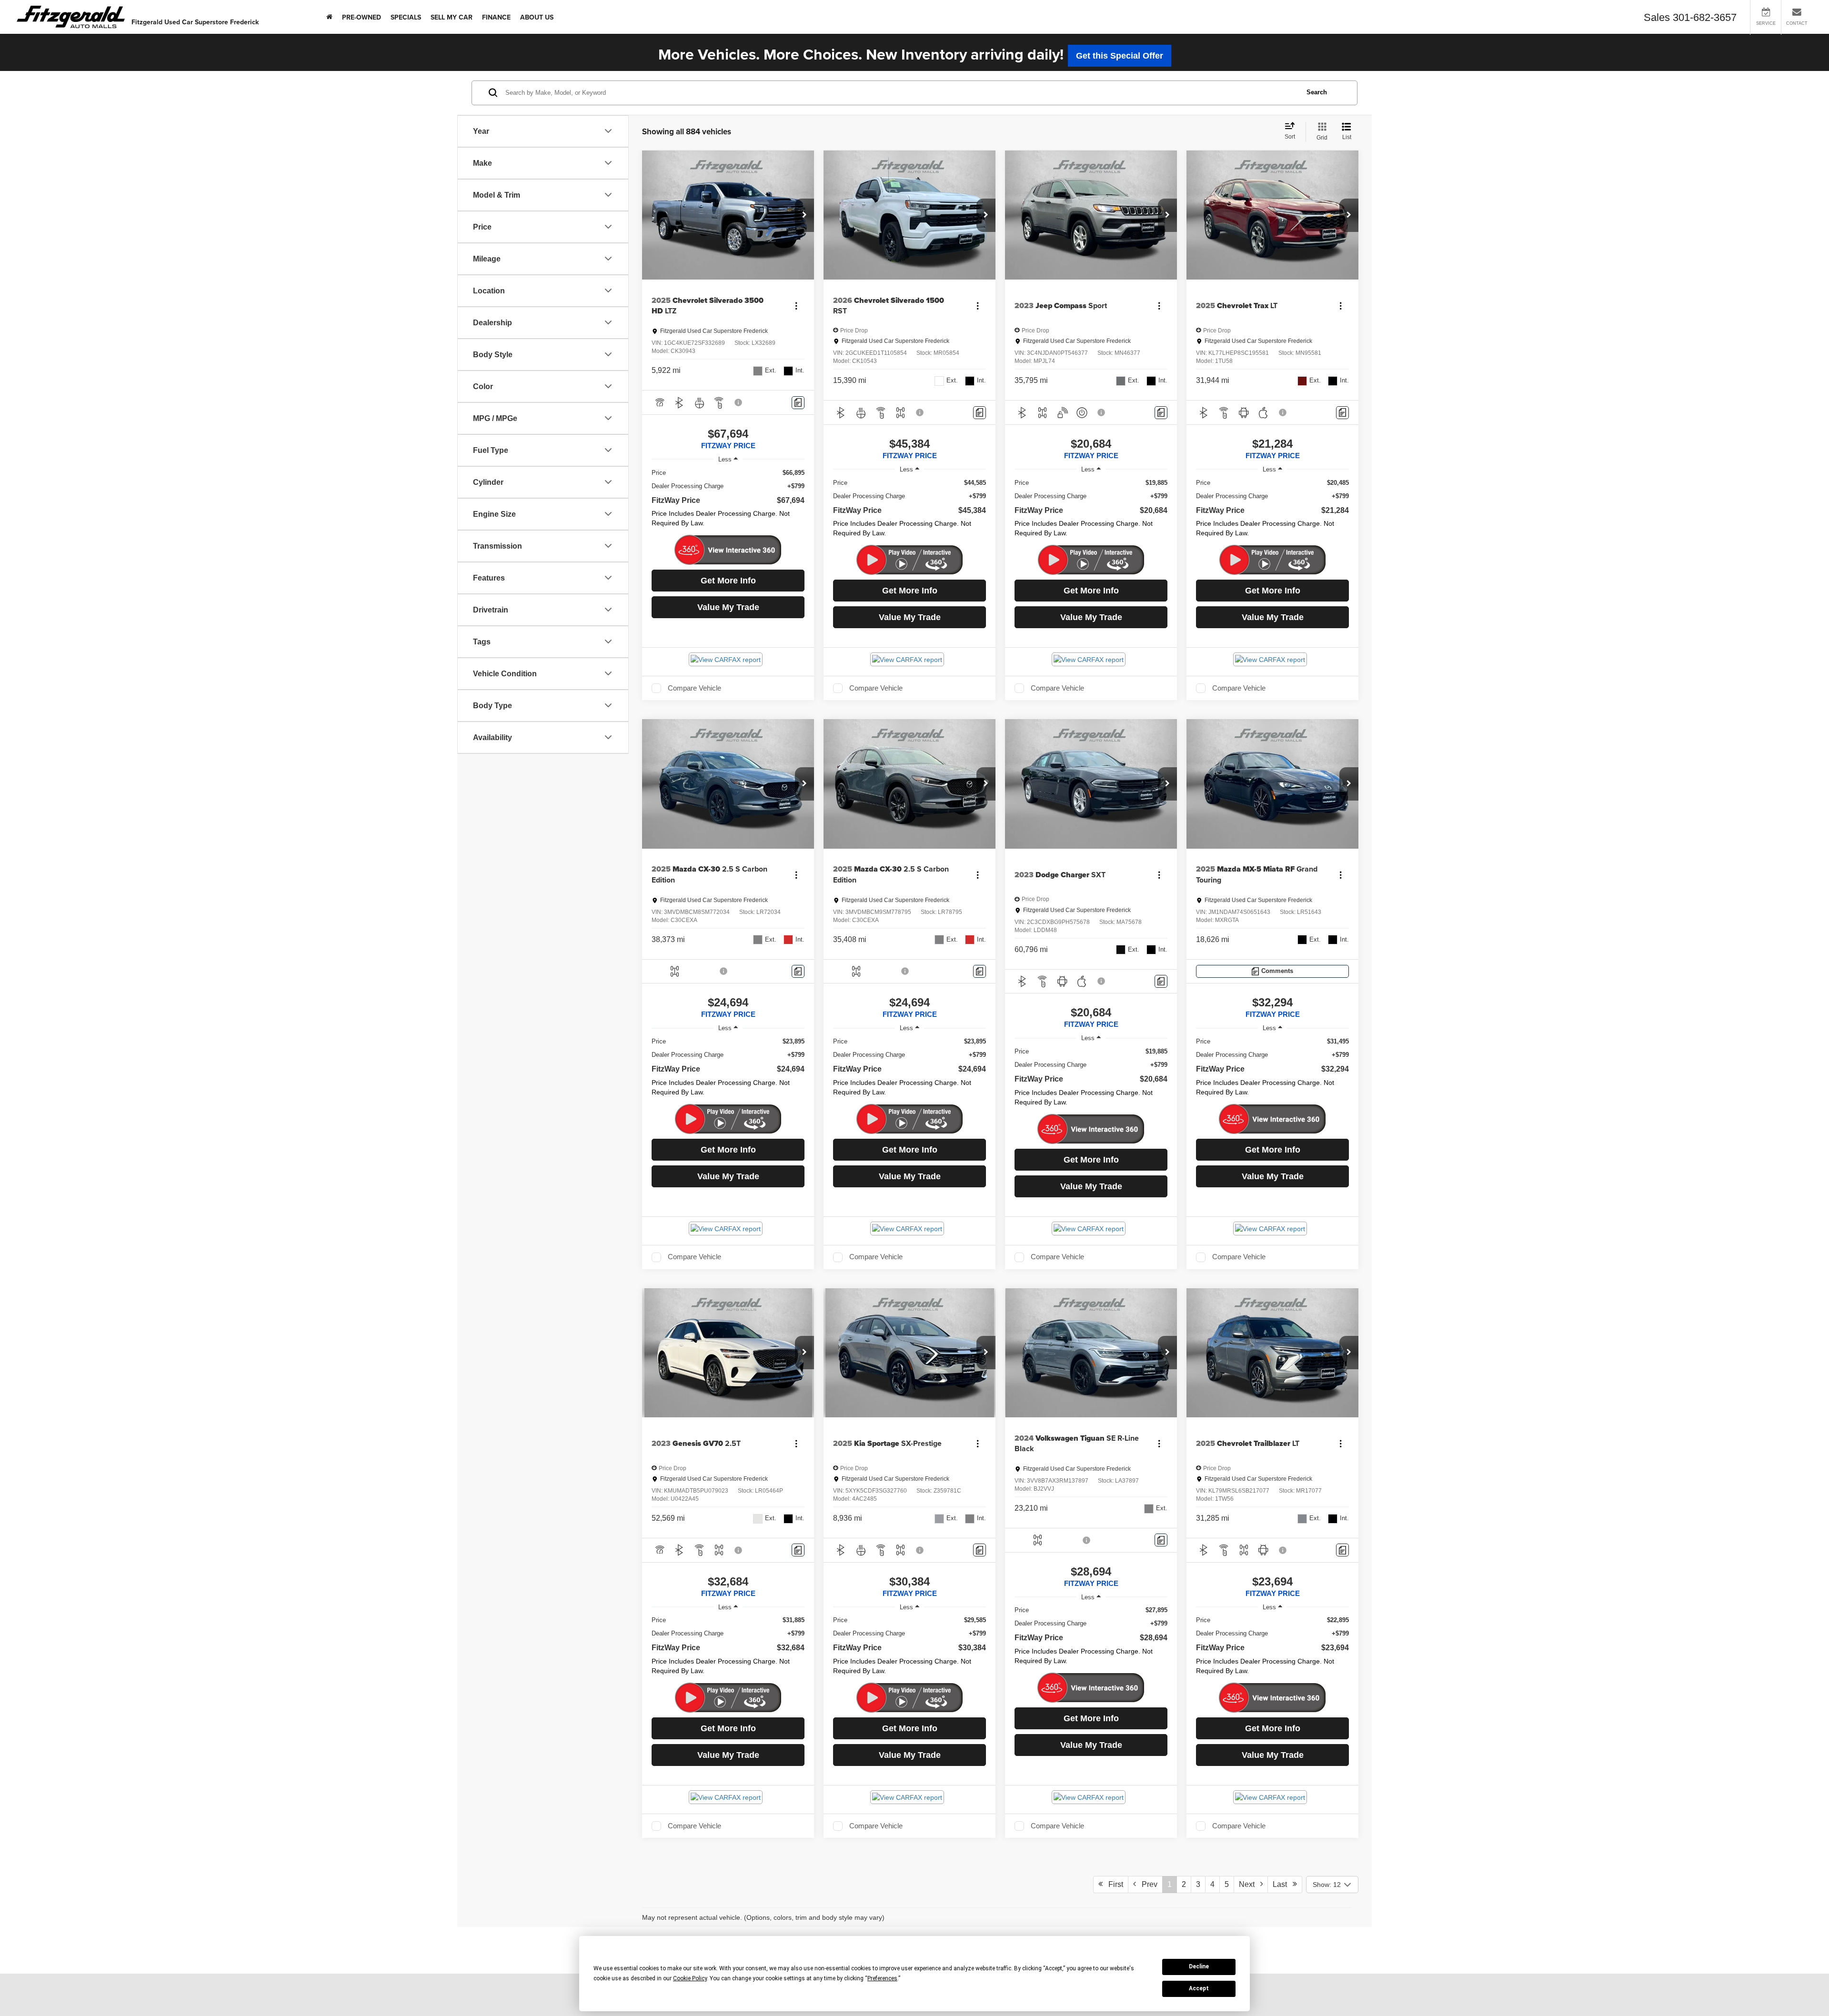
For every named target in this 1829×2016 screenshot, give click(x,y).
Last (1283, 1884)
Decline (1199, 1966)
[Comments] (798, 403)
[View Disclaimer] (739, 402)
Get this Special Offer (1120, 56)
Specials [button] (406, 17)
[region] (728, 501)
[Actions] (796, 306)
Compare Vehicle (694, 688)
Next (1250, 1884)
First (1113, 1884)
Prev (1147, 1884)
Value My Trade (728, 607)
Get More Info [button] (728, 581)
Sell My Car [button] (452, 17)
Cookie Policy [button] (690, 1978)
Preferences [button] (882, 1978)
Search (1317, 92)
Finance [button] (496, 17)
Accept (1199, 1988)
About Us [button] (537, 17)
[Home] (329, 17)
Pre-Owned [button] (362, 17)
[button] (804, 215)
